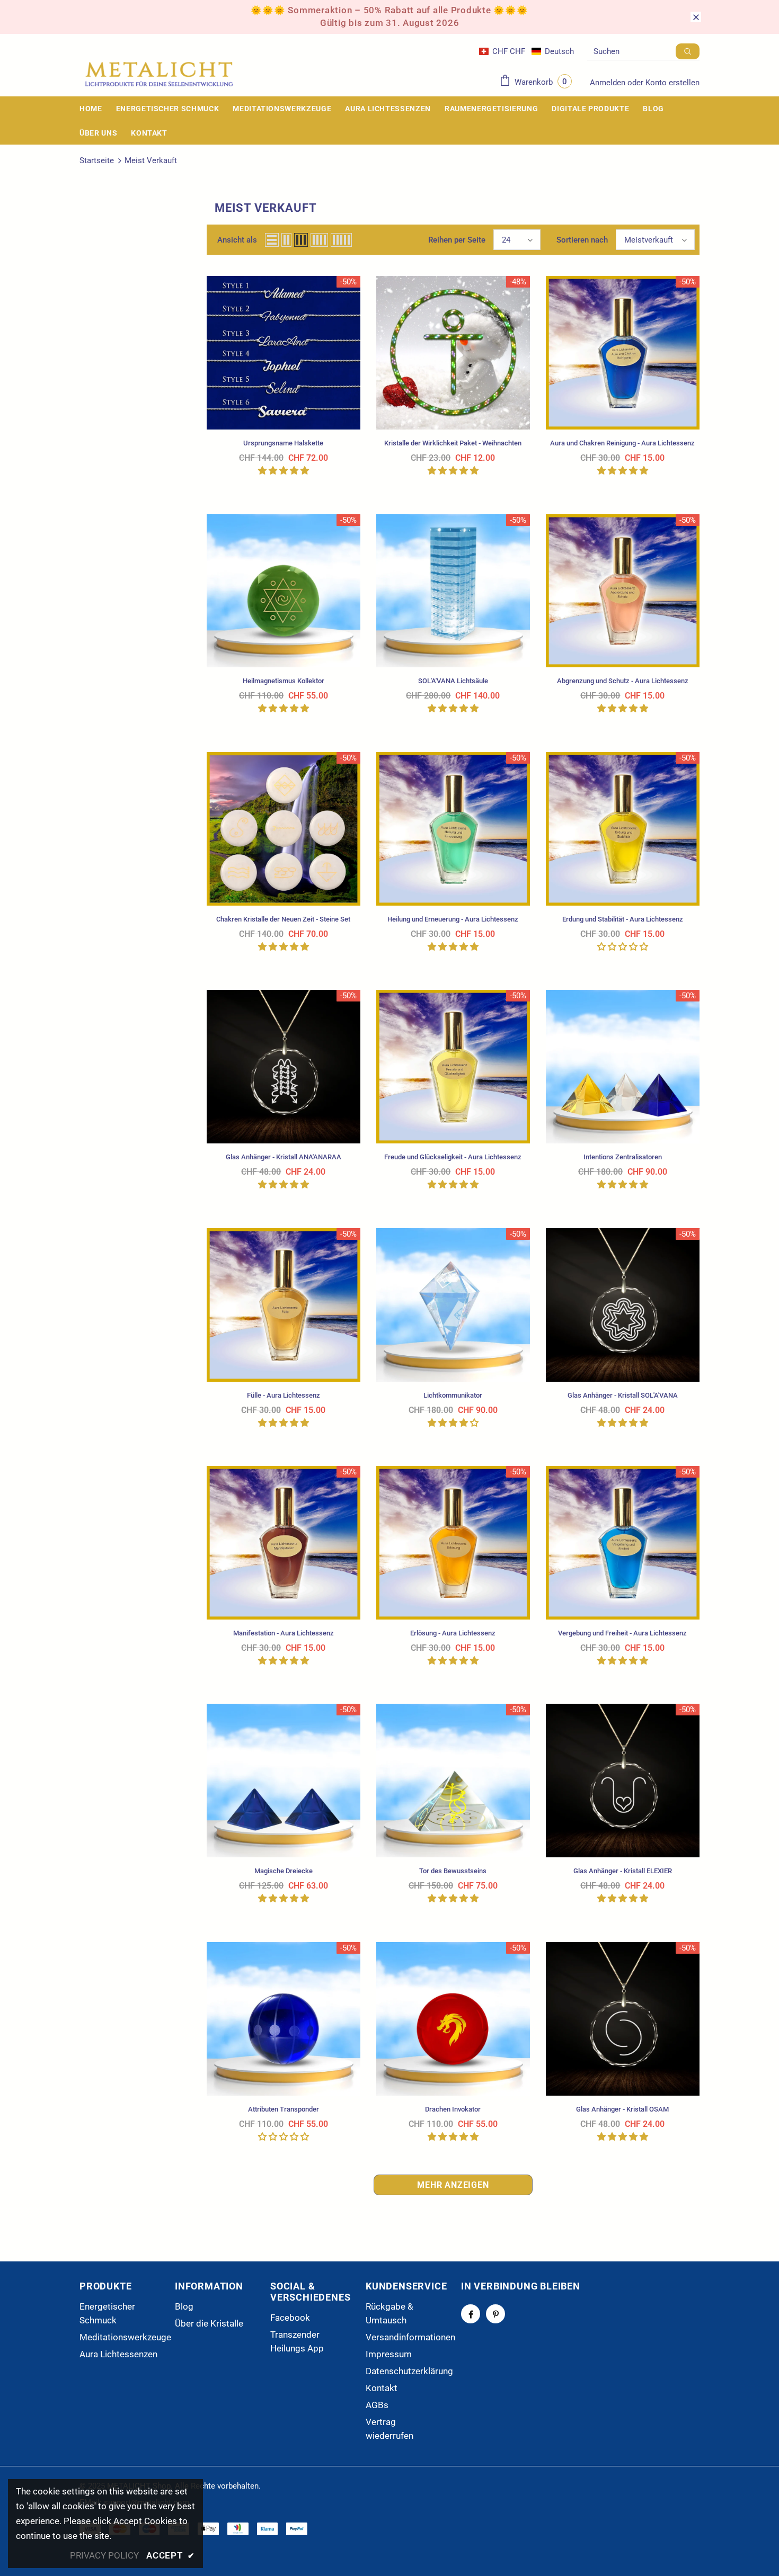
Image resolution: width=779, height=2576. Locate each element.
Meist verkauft (151, 160)
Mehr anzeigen (453, 2185)
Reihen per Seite (457, 240)
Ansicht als (237, 240)
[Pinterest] (495, 2314)
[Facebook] (471, 2314)
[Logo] (159, 74)
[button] (526, 51)
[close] (696, 17)
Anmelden (609, 83)
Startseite (97, 160)
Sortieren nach (582, 240)
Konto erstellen (672, 83)
